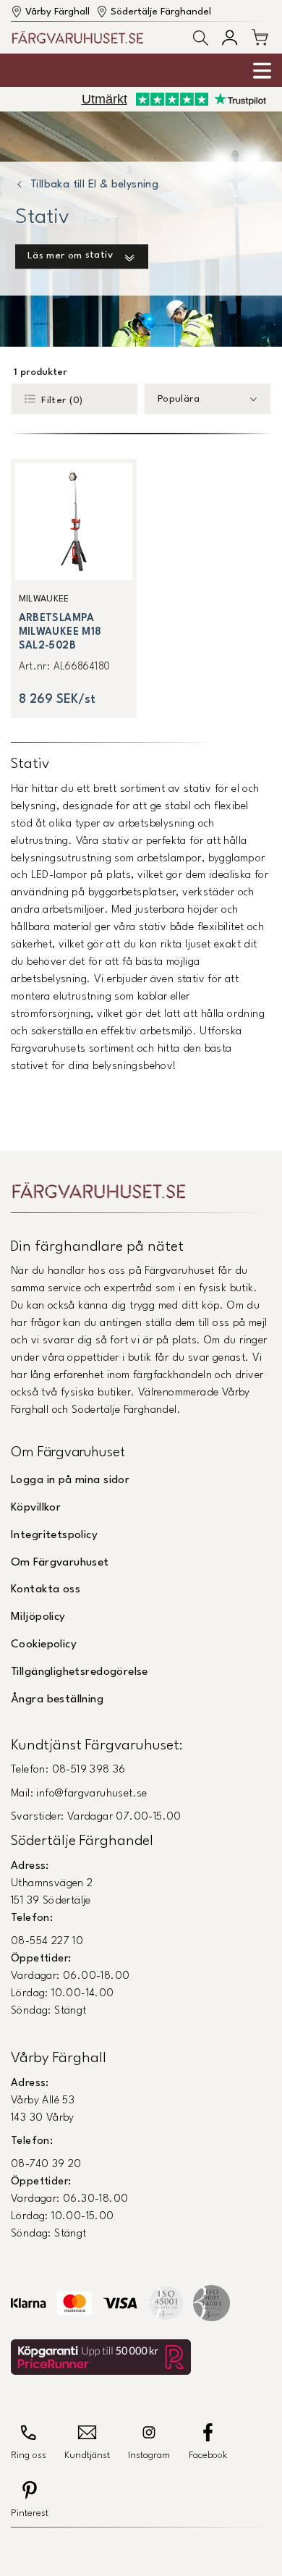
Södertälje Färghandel (161, 12)
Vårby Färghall (57, 12)
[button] (201, 38)
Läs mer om (70, 256)
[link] (74, 588)
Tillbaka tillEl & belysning (94, 186)
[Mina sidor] (230, 37)
